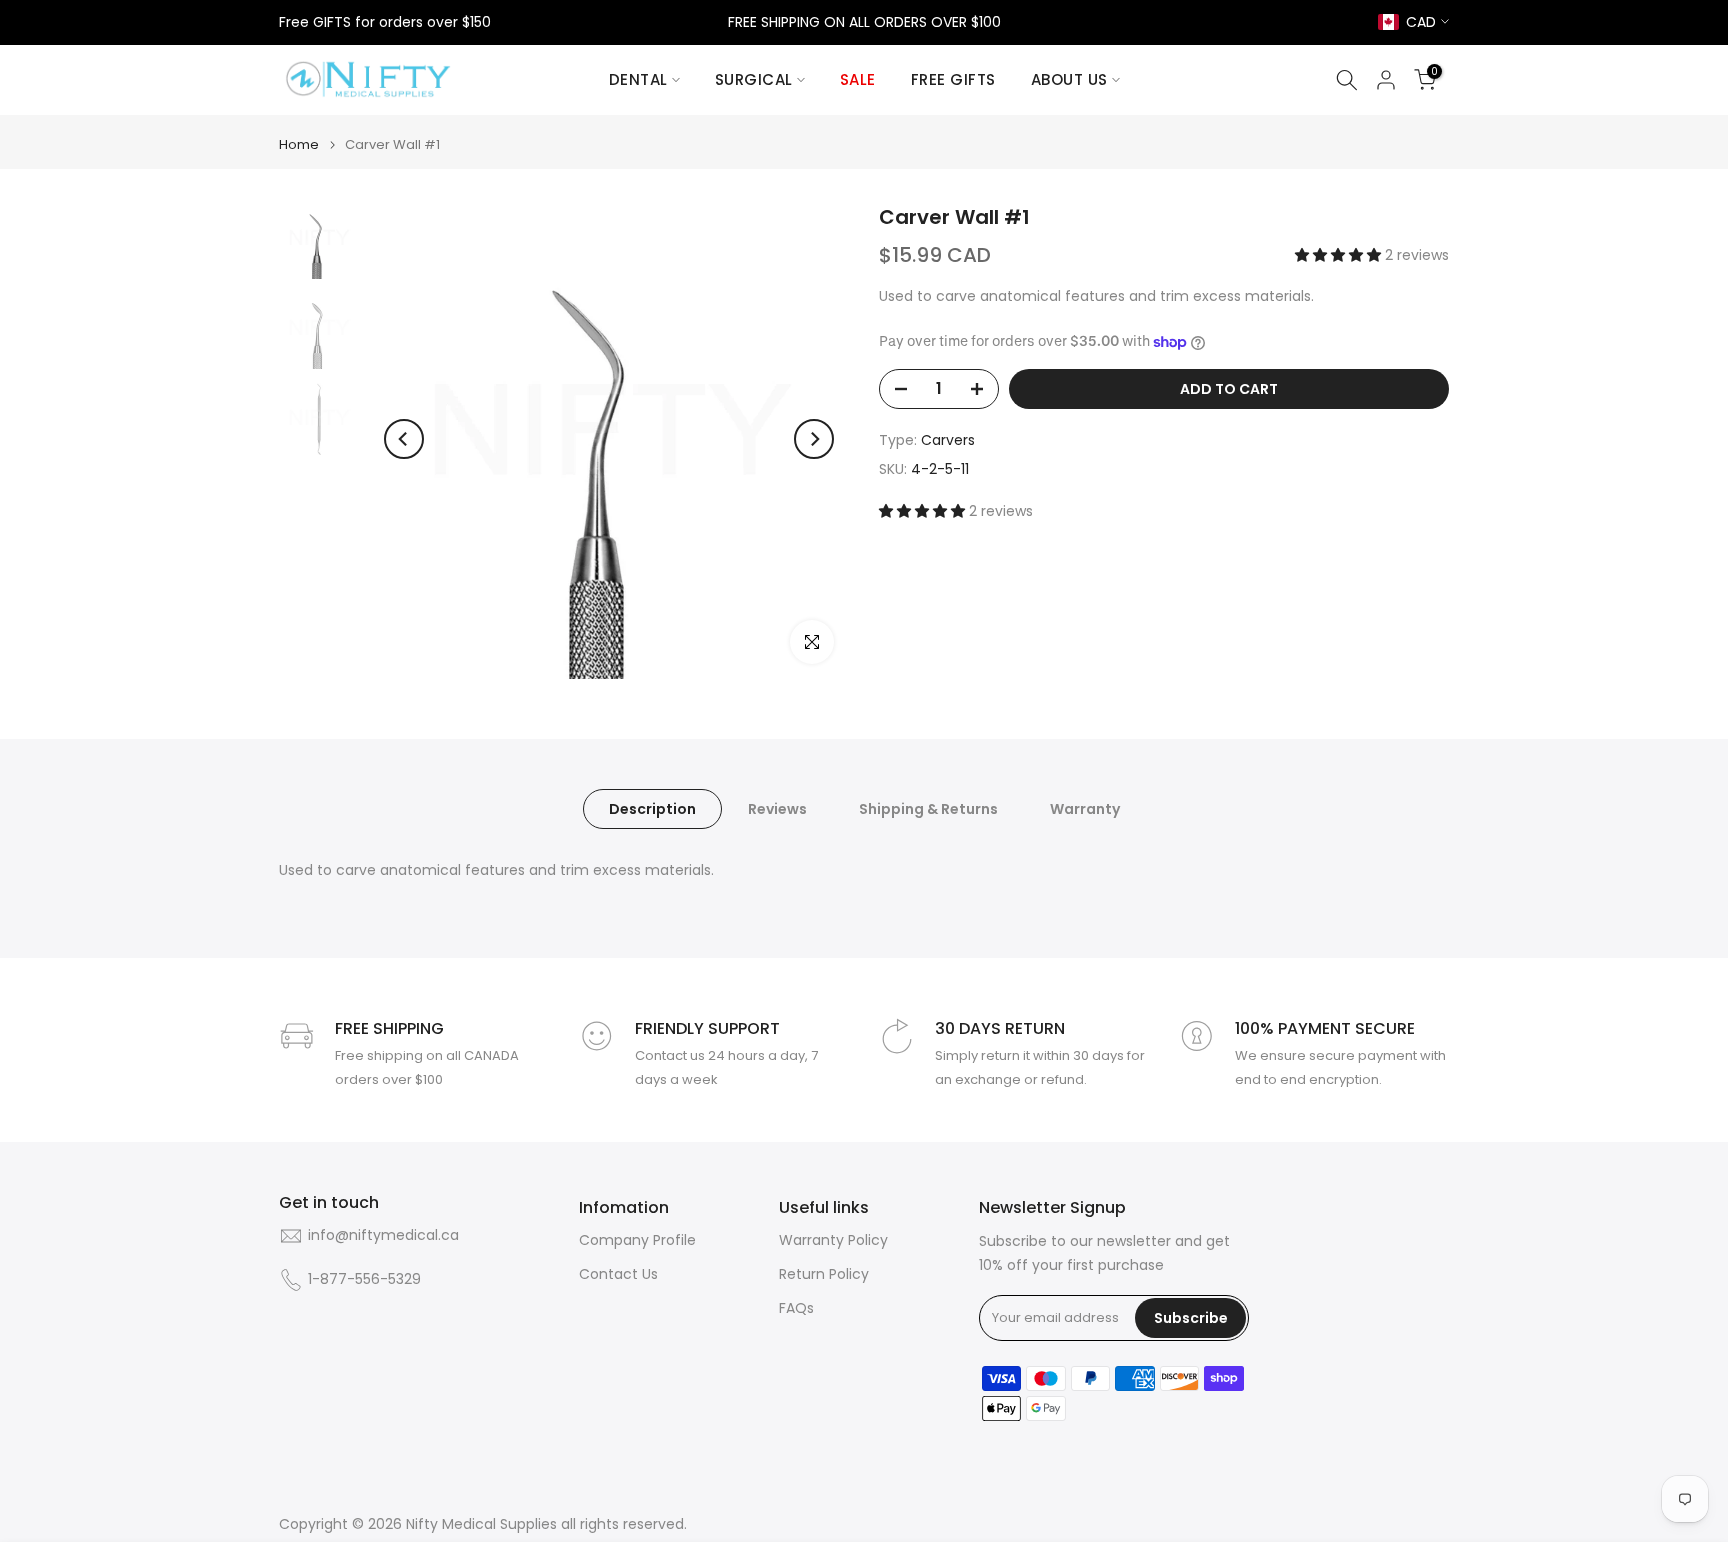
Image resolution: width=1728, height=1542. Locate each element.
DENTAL (638, 79)
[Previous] (404, 439)
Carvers (948, 440)
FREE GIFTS (953, 79)
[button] (1340, 255)
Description (652, 809)
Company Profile (637, 1240)
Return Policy (824, 1274)
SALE (858, 79)
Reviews (777, 809)
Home (299, 144)
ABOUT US (1069, 79)
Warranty (1085, 809)
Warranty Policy (833, 1240)
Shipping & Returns (928, 809)
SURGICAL (754, 79)
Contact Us (618, 1274)
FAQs (796, 1308)
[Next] (814, 439)
